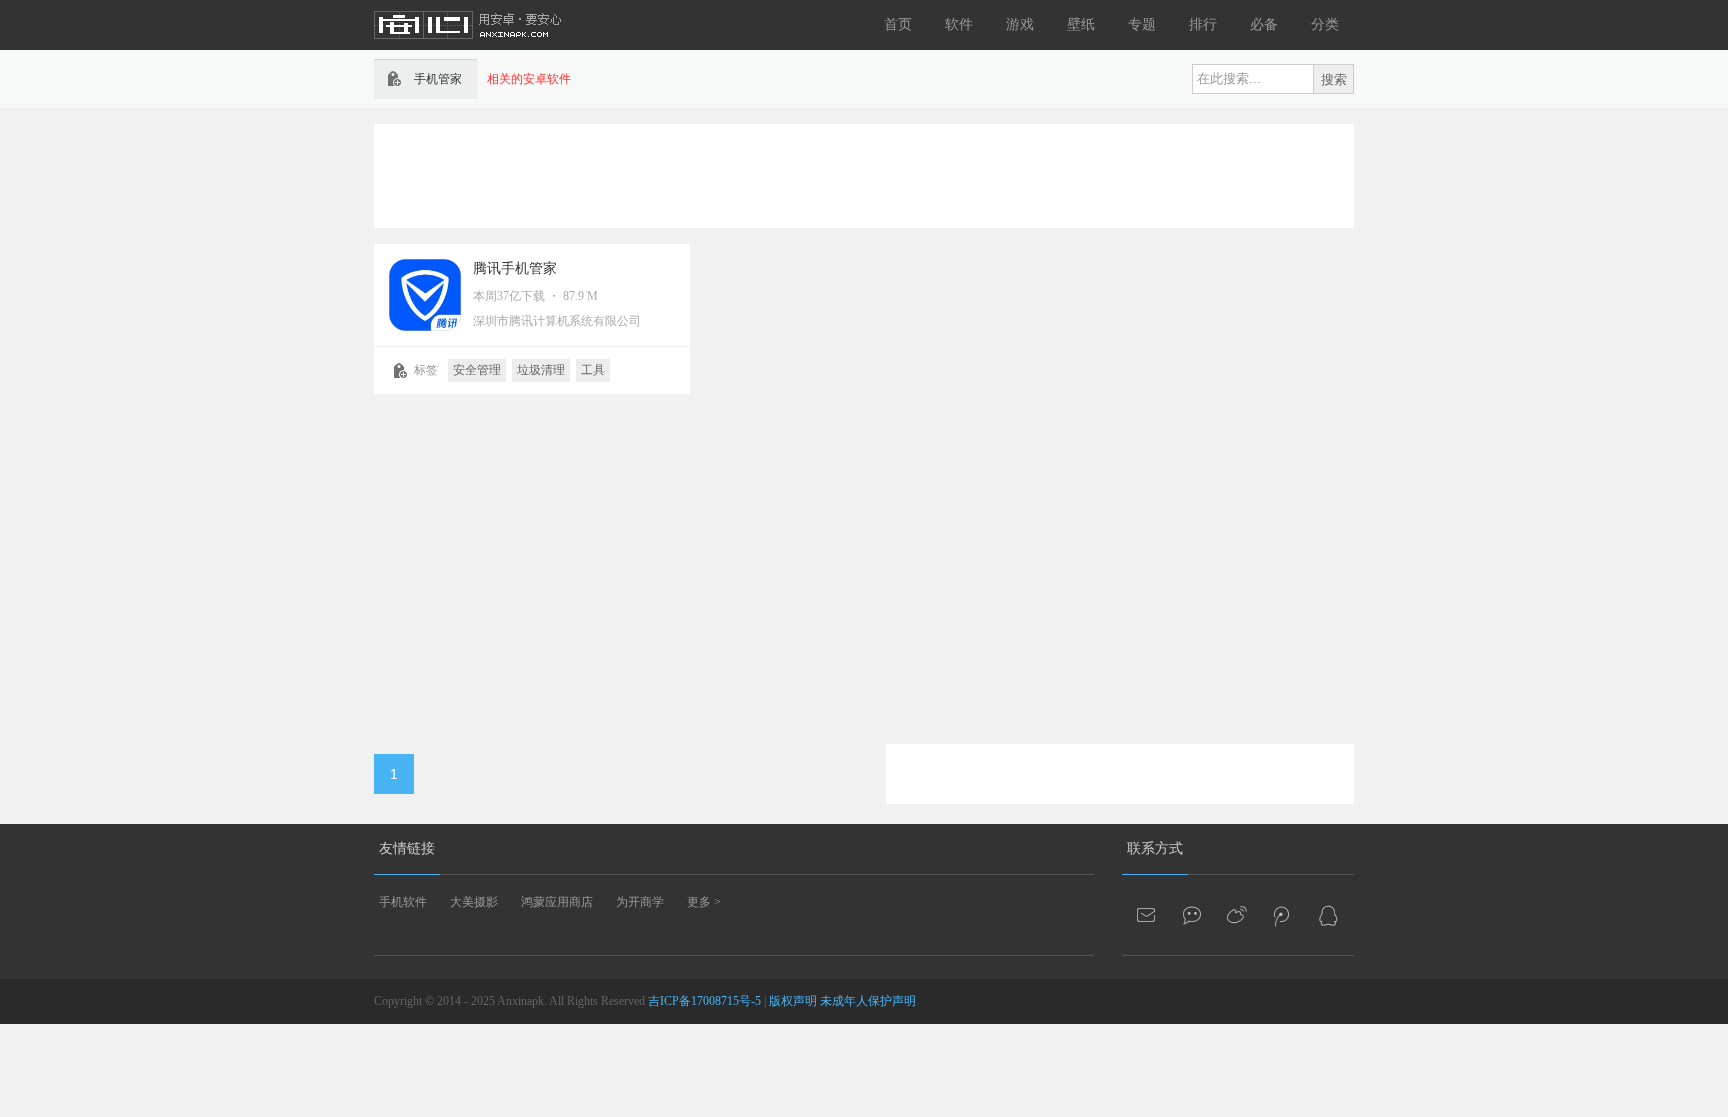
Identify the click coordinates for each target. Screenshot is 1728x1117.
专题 (1142, 24)
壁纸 (1081, 24)
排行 (1203, 24)
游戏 (1020, 24)
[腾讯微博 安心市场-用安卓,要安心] (1283, 915)
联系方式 (1155, 848)
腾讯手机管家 (515, 268)
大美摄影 (474, 902)
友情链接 (407, 848)
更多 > (704, 902)
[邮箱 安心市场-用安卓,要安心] (1148, 915)
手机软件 (403, 902)
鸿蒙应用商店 (557, 902)
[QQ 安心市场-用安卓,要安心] (1328, 915)
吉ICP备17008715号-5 (704, 1001)
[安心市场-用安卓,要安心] (469, 46)
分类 (1325, 24)
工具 (593, 370)
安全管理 (477, 370)
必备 (1264, 24)
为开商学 (640, 902)
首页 (898, 24)
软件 (959, 24)
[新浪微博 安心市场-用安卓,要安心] (1238, 915)
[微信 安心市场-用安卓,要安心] (1193, 915)
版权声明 (793, 1001)
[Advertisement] (864, 174)
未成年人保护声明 (868, 1001)
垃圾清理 (541, 370)
